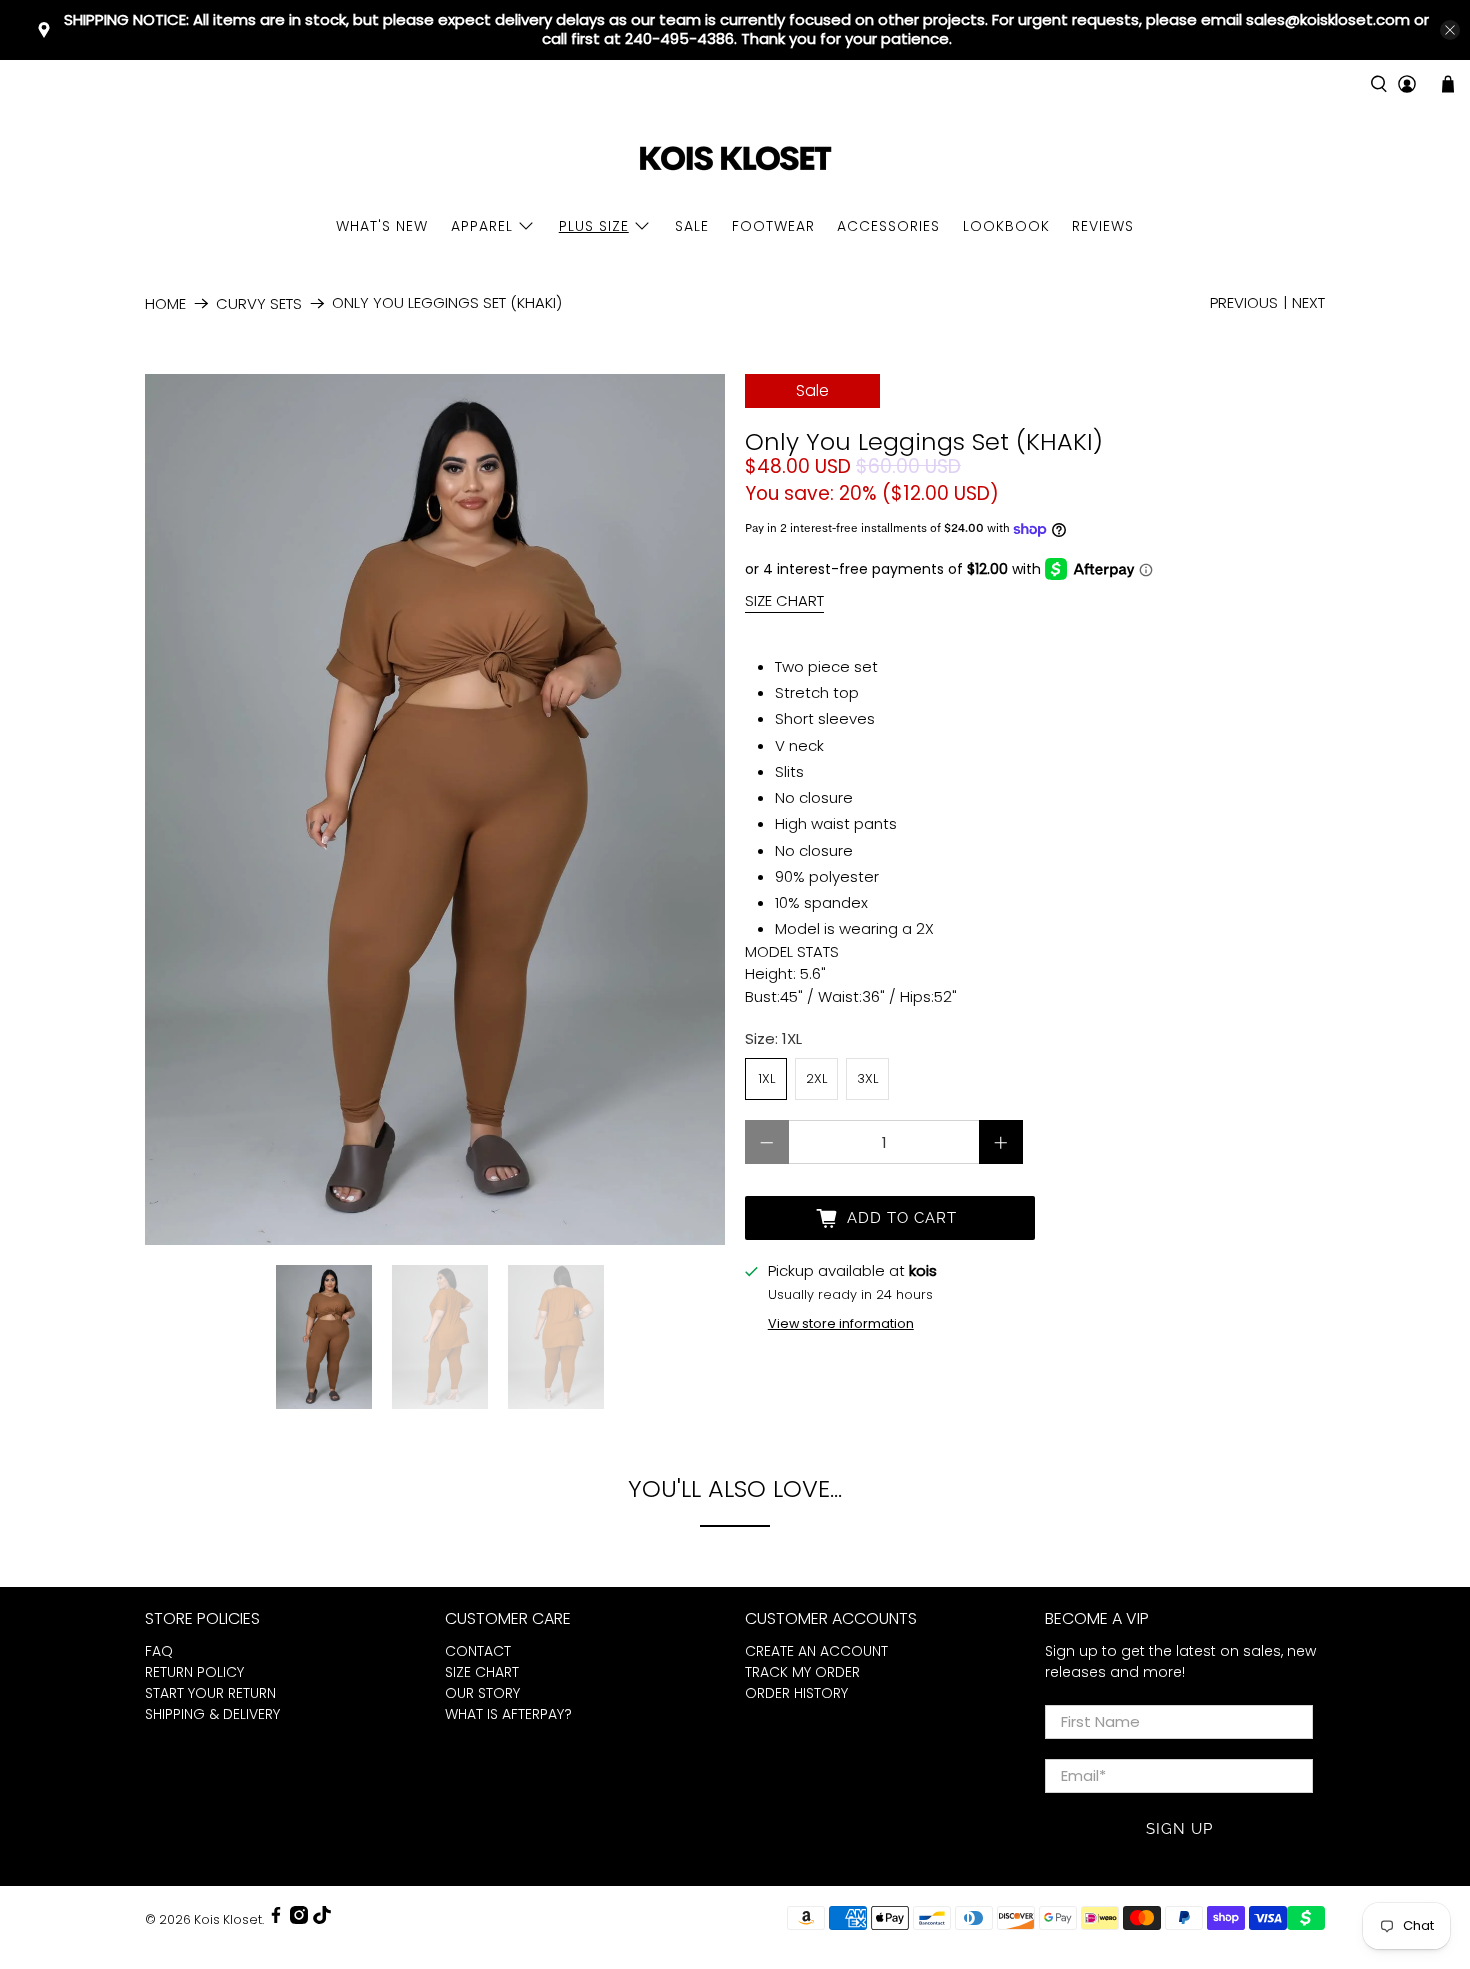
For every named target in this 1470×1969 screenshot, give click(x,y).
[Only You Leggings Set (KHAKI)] (435, 809)
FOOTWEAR (773, 226)
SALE (692, 226)
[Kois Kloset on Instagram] (299, 1919)
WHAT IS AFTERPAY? (508, 1714)
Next (1308, 302)
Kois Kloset (228, 1919)
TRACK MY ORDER (802, 1672)
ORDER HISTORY (796, 1693)
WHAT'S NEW (382, 226)
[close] (1450, 30)
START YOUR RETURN (210, 1693)
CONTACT (478, 1651)
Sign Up (1179, 1829)
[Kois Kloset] (735, 159)
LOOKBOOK (1006, 226)
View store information (841, 1323)
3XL (867, 1078)
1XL (766, 1078)
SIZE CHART (784, 600)
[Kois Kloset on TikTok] (322, 1919)
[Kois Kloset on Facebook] (276, 1919)
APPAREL (482, 226)
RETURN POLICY (194, 1672)
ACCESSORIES (888, 226)
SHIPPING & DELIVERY (212, 1714)
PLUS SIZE (594, 226)
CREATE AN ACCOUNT (816, 1651)
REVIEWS (1103, 226)
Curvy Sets (259, 303)
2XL (816, 1078)
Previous (1244, 302)
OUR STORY (482, 1693)
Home (165, 303)
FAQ (159, 1651)
